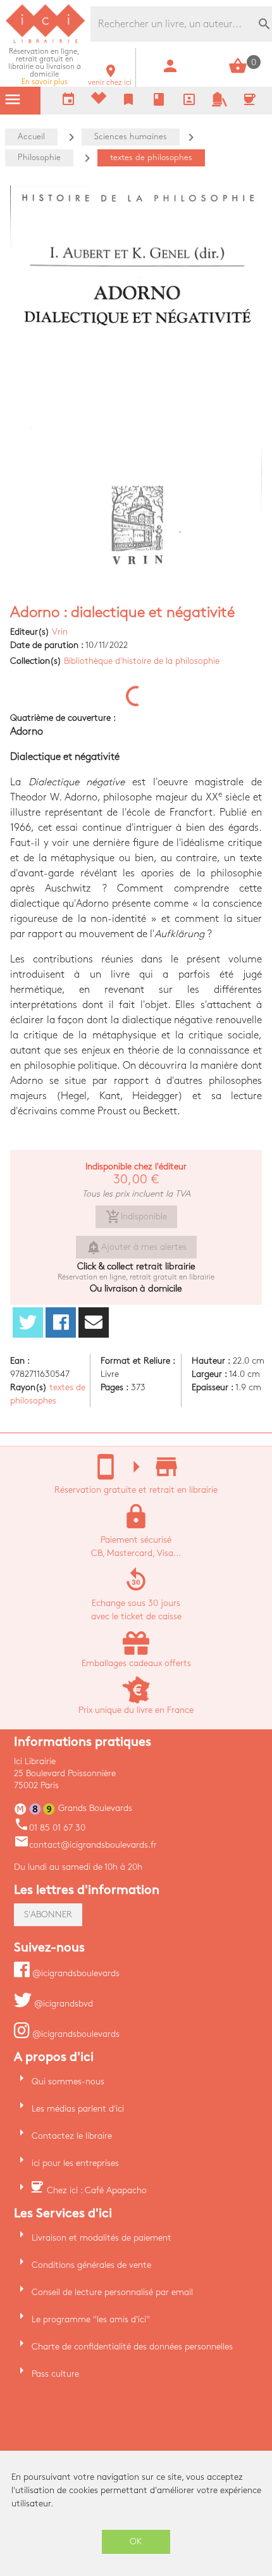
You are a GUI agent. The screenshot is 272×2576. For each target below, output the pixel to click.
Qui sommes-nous (68, 2081)
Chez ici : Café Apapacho (97, 2190)
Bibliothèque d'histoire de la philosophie (142, 661)
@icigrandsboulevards (75, 1973)
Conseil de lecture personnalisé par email (112, 2292)
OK (136, 2542)
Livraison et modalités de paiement (102, 2238)
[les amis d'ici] (219, 104)
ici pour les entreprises (75, 2163)
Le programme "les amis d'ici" (91, 2319)
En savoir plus (45, 67)
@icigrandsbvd (62, 2004)
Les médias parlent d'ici (78, 2109)
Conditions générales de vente (91, 2265)
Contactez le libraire (72, 2136)
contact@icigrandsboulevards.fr (85, 1845)
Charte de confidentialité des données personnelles (132, 2347)
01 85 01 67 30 (50, 1828)
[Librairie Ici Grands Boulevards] (46, 41)
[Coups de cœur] (99, 101)
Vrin (60, 632)
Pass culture (55, 2374)
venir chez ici (110, 79)
